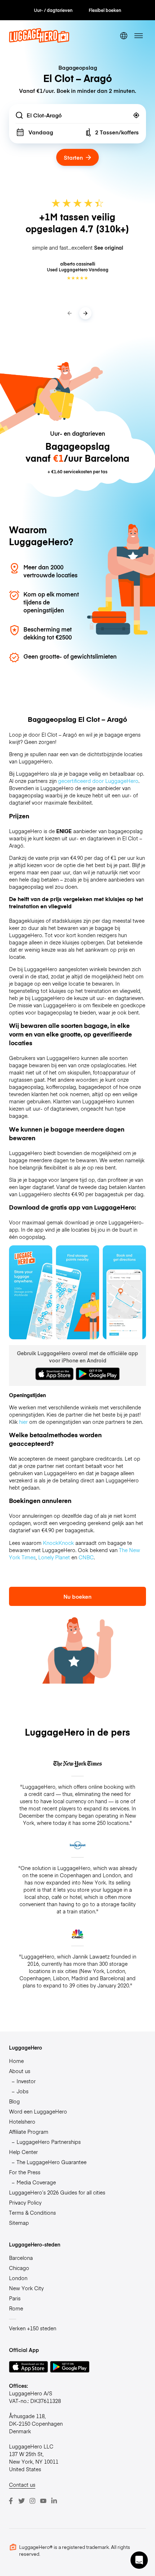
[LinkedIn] (54, 2501)
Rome (16, 2308)
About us (20, 2071)
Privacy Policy (25, 2202)
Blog (14, 2101)
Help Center (23, 2152)
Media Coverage (36, 2182)
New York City (26, 2288)
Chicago (19, 2268)
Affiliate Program (29, 2132)
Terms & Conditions (32, 2213)
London (18, 2278)
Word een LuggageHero (38, 2111)
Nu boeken (77, 1596)
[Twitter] (22, 2501)
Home (16, 2061)
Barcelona (21, 2258)
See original (109, 247)
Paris (15, 2298)
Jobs (23, 2091)
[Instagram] (32, 2501)
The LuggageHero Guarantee (52, 2162)
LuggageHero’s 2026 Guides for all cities (57, 2192)
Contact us (22, 2485)
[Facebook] (11, 2501)
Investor (26, 2081)
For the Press (25, 2172)
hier (23, 1422)
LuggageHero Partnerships (49, 2142)
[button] (139, 2560)
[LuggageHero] (39, 40)
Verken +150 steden (33, 2328)
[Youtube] (43, 2501)
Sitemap (19, 2223)
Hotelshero (22, 2121)
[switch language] (124, 36)
